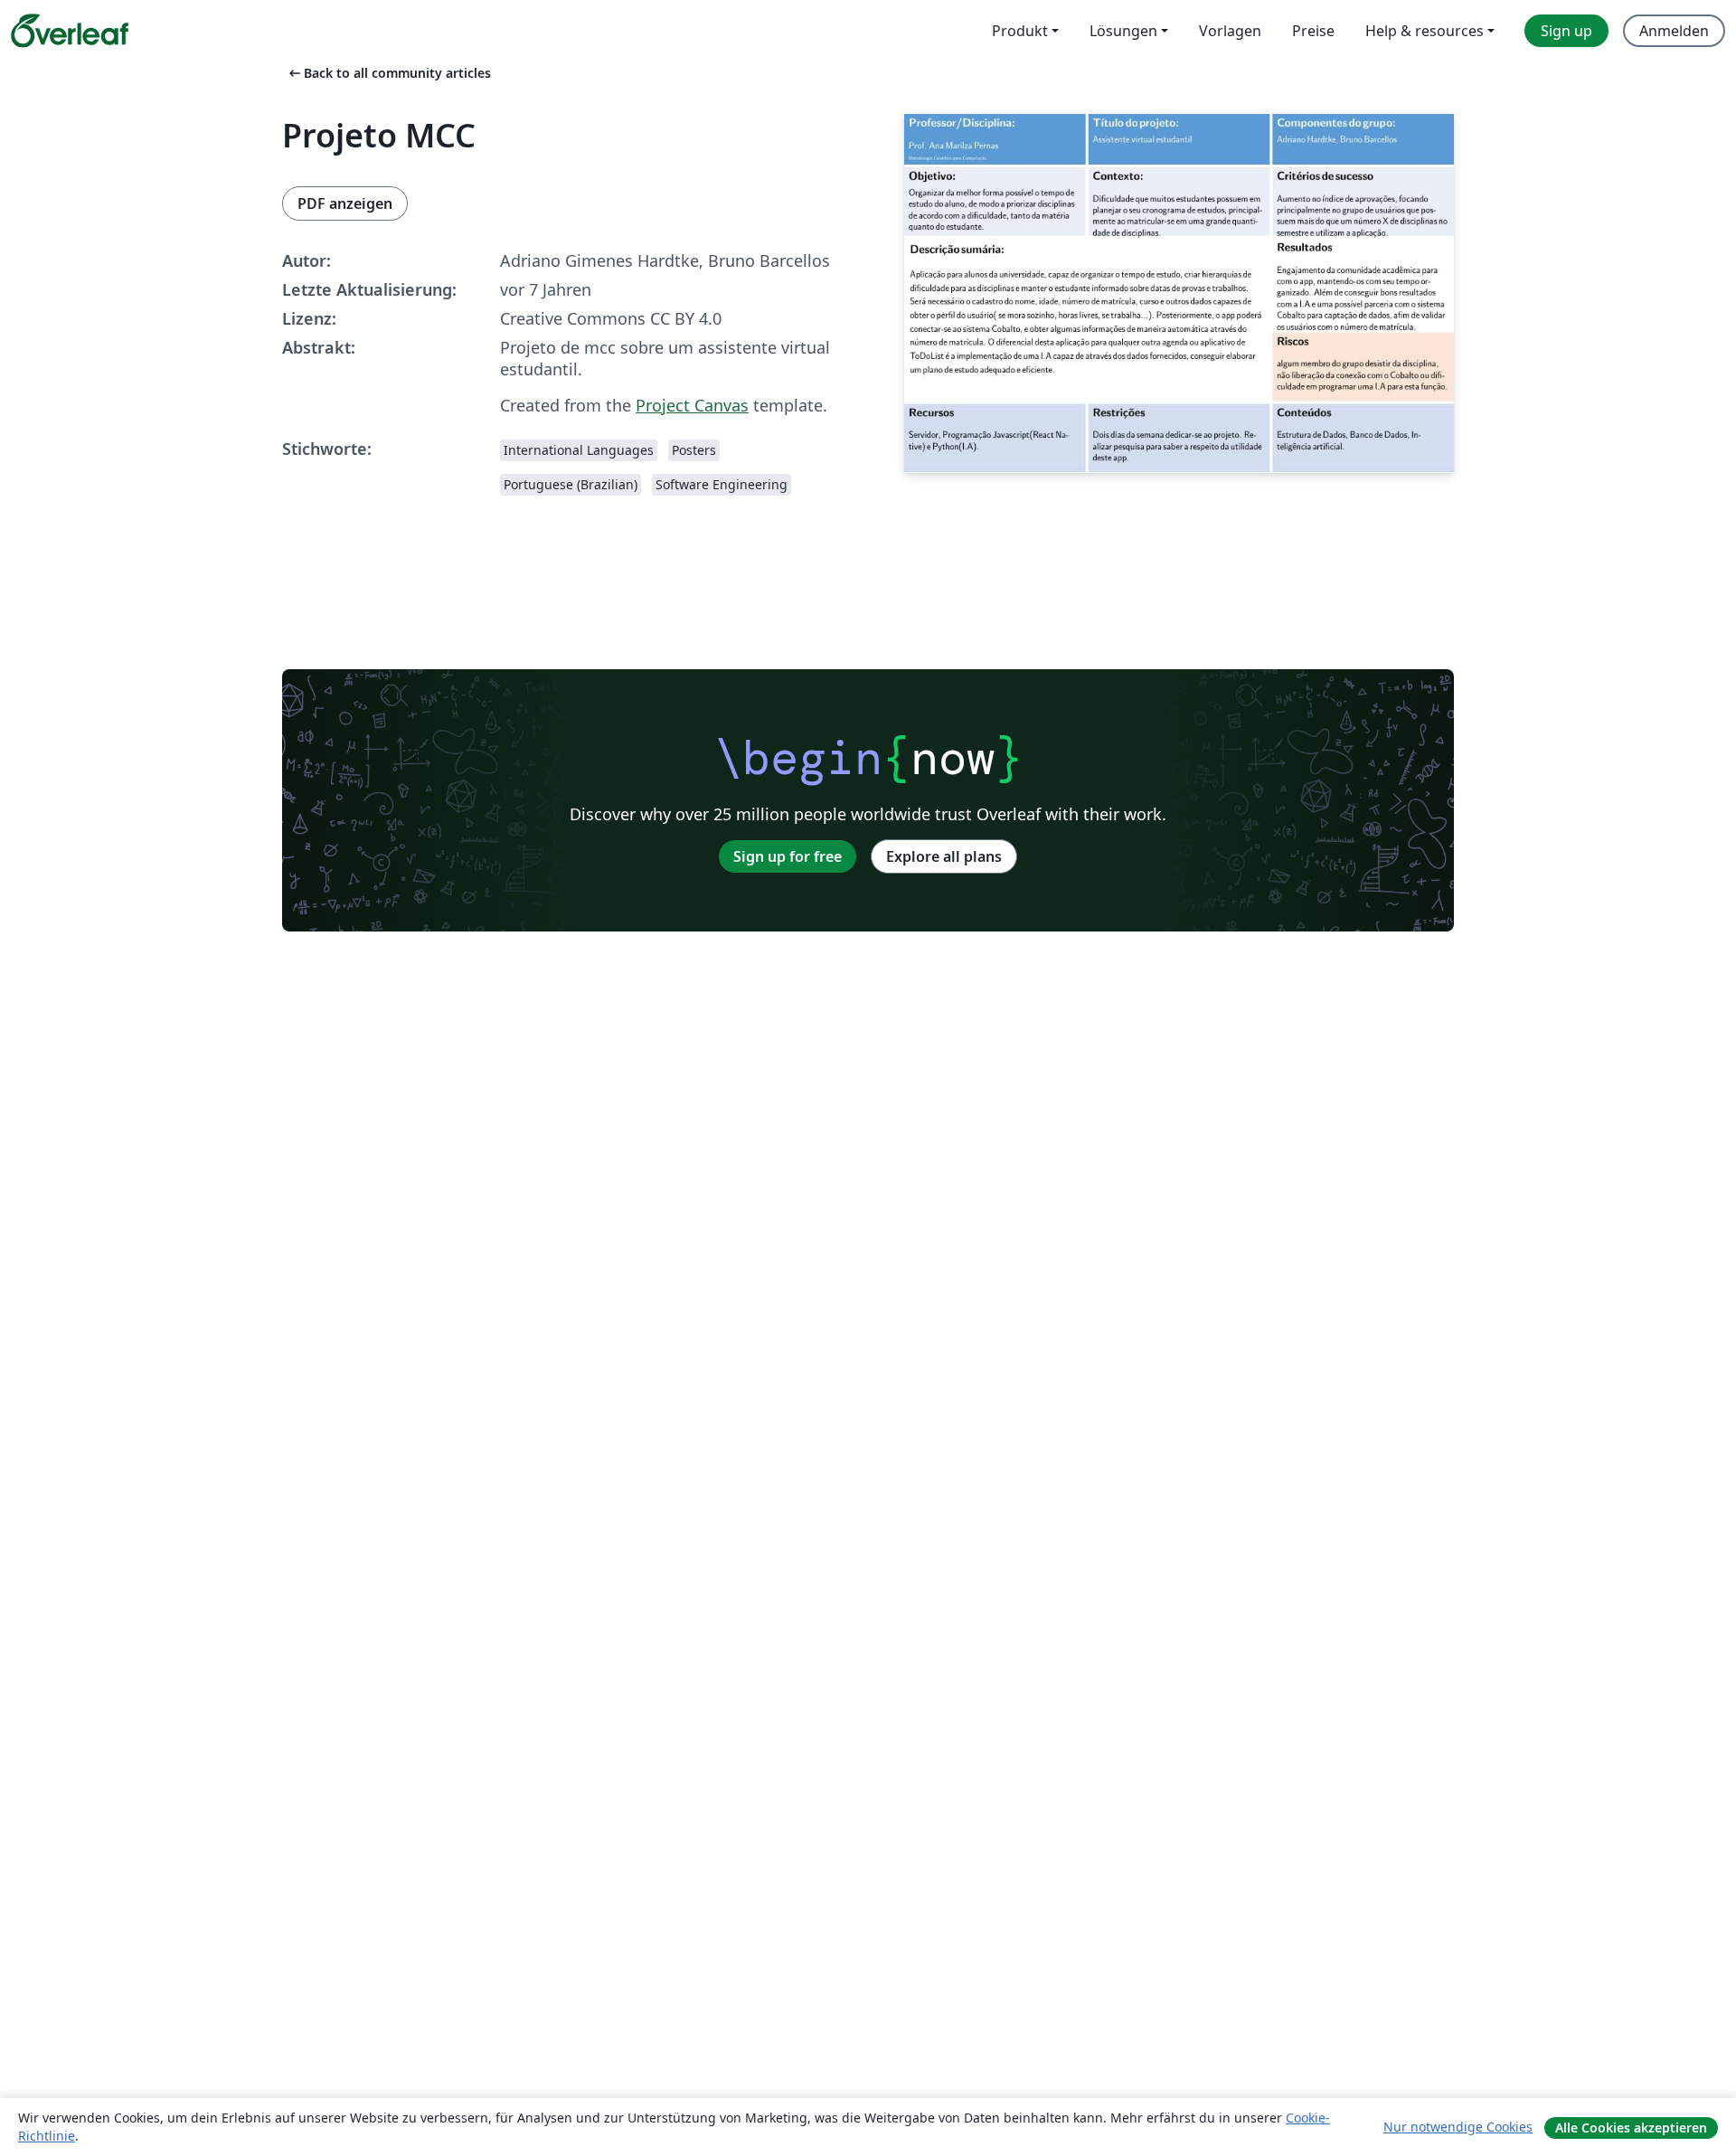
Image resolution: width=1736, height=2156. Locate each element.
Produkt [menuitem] (1020, 31)
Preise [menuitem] (1313, 31)
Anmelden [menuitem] (1674, 31)
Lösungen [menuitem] (1123, 31)
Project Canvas (692, 405)
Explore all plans (944, 856)
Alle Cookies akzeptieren (1631, 2128)
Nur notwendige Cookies (1458, 2127)
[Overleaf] (70, 31)
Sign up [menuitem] (1566, 31)
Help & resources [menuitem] (1425, 31)
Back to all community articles (388, 73)
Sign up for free (788, 856)
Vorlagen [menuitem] (1230, 31)
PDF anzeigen (345, 203)
